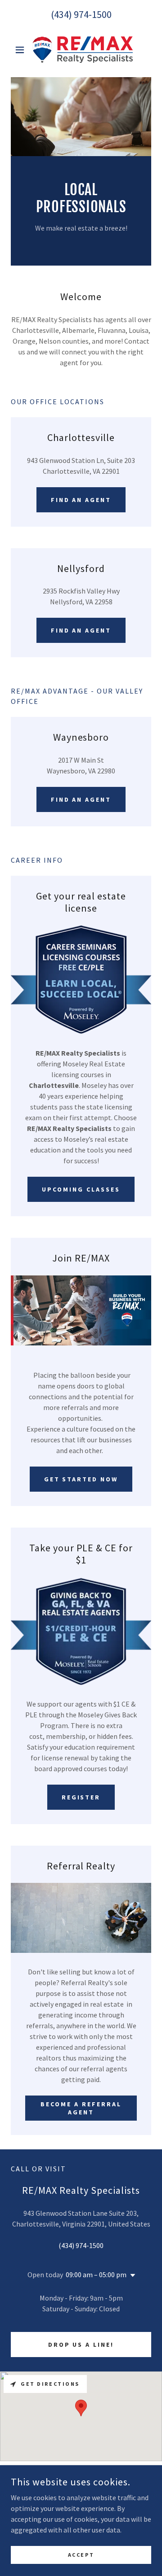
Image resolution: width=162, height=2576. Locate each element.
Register (81, 1797)
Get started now (81, 1479)
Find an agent (81, 500)
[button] (21, 50)
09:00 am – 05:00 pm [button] (96, 2275)
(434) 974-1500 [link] (81, 14)
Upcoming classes (81, 1189)
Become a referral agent (81, 2108)
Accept (81, 2555)
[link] (81, 50)
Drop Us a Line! (81, 2345)
